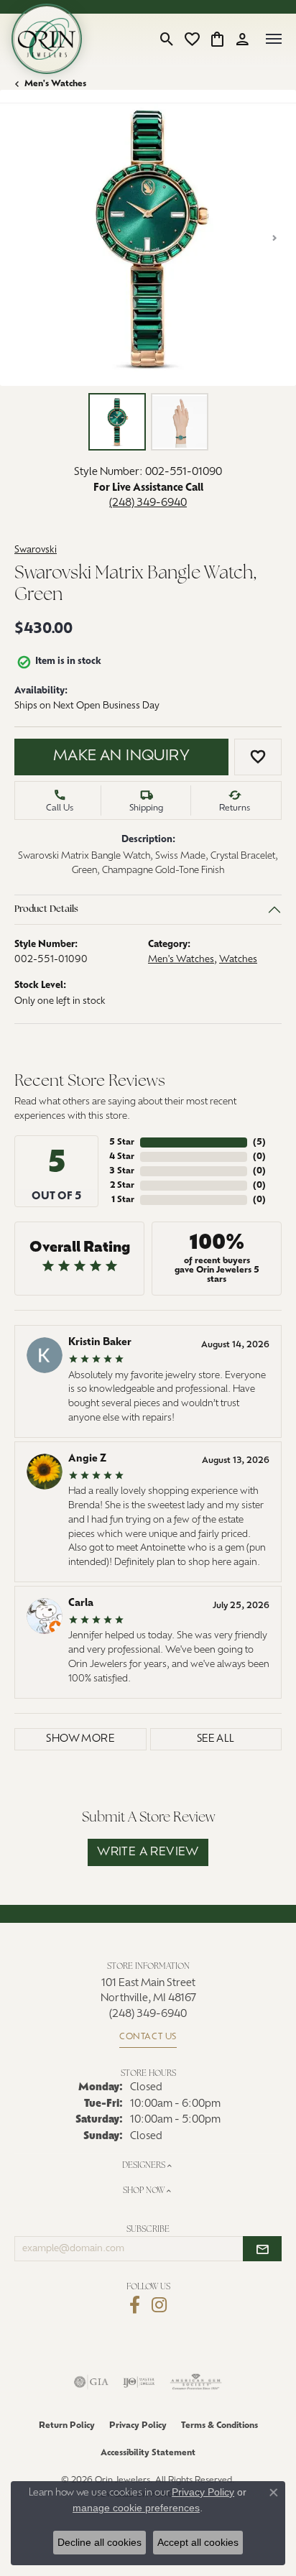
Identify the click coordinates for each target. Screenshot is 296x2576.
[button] (167, 39)
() (259, 1142)
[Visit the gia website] (91, 2382)
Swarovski (36, 550)
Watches (238, 960)
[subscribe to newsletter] (262, 2249)
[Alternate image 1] (117, 422)
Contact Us (148, 2037)
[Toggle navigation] (274, 39)
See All (216, 1739)
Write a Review (148, 1852)
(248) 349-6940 (148, 503)
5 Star (122, 1142)
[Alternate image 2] (180, 422)
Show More (80, 1739)
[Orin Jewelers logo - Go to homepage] (47, 39)
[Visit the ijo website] (139, 2382)
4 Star (122, 1157)
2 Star (122, 1186)
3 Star (122, 1171)
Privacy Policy (138, 2426)
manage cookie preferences (136, 2508)
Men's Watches (55, 84)
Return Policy (67, 2426)
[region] (148, 238)
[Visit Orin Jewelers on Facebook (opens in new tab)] (135, 2305)
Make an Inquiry (121, 757)
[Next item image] (274, 238)
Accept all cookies (198, 2542)
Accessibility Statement (148, 2453)
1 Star (123, 1200)
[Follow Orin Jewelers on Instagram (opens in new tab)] (159, 2305)
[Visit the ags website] (196, 2382)
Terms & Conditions (219, 2426)
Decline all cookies (100, 2542)
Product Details (46, 909)
